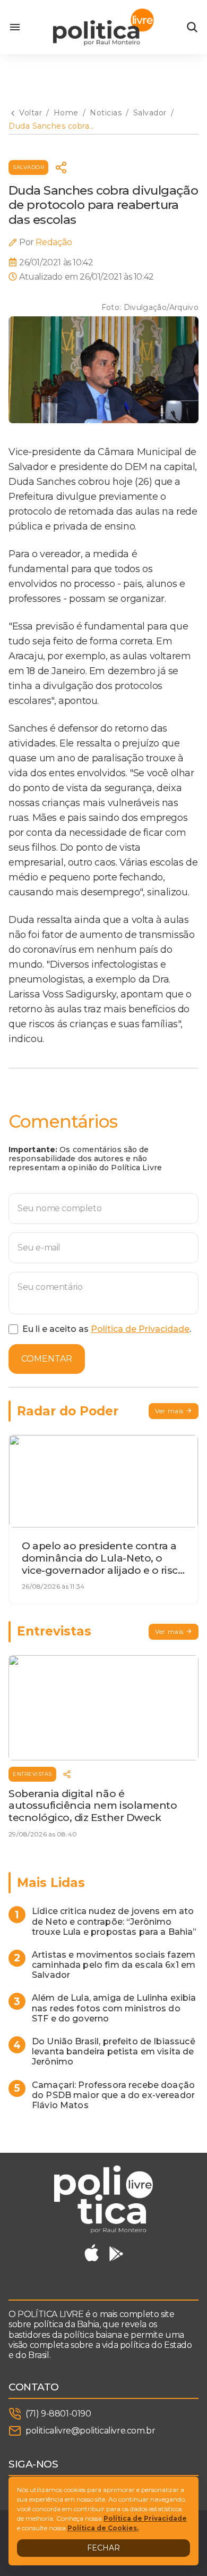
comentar (47, 1359)
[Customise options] (192, 27)
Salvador (28, 167)
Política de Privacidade (140, 1329)
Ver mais (169, 1411)
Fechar (103, 2548)
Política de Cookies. (103, 2528)
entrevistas (32, 1774)
